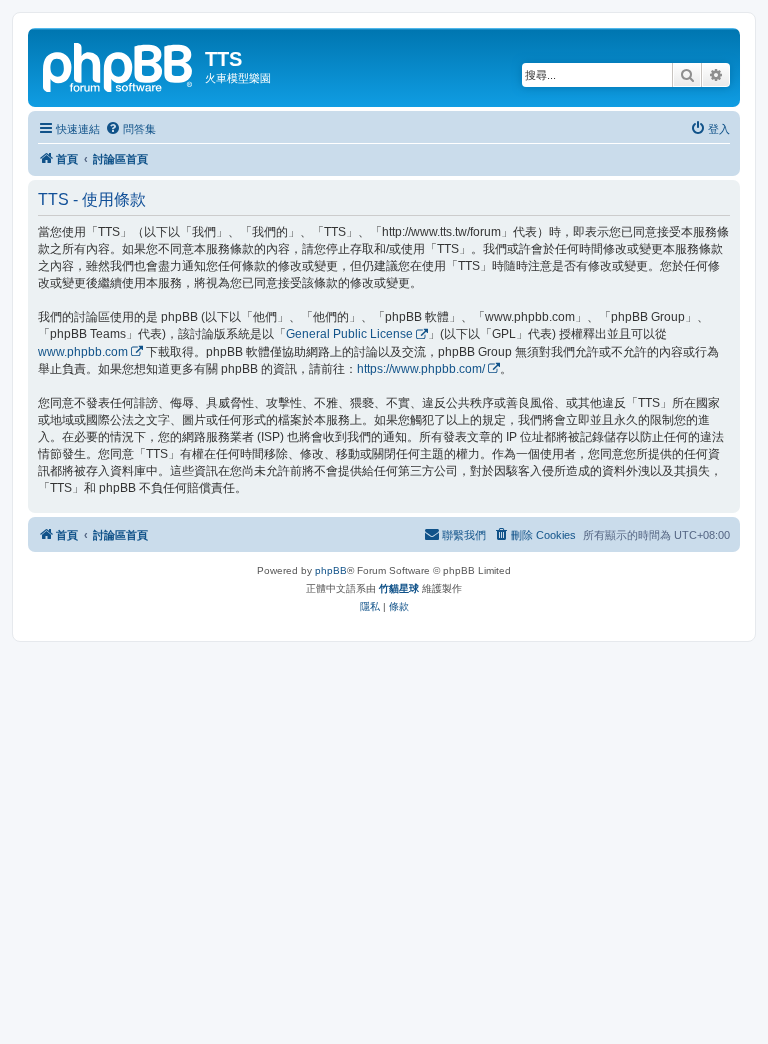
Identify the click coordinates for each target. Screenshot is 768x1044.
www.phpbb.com (83, 352)
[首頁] (119, 65)
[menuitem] (130, 129)
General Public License (349, 334)
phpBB (331, 570)
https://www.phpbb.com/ (421, 369)
